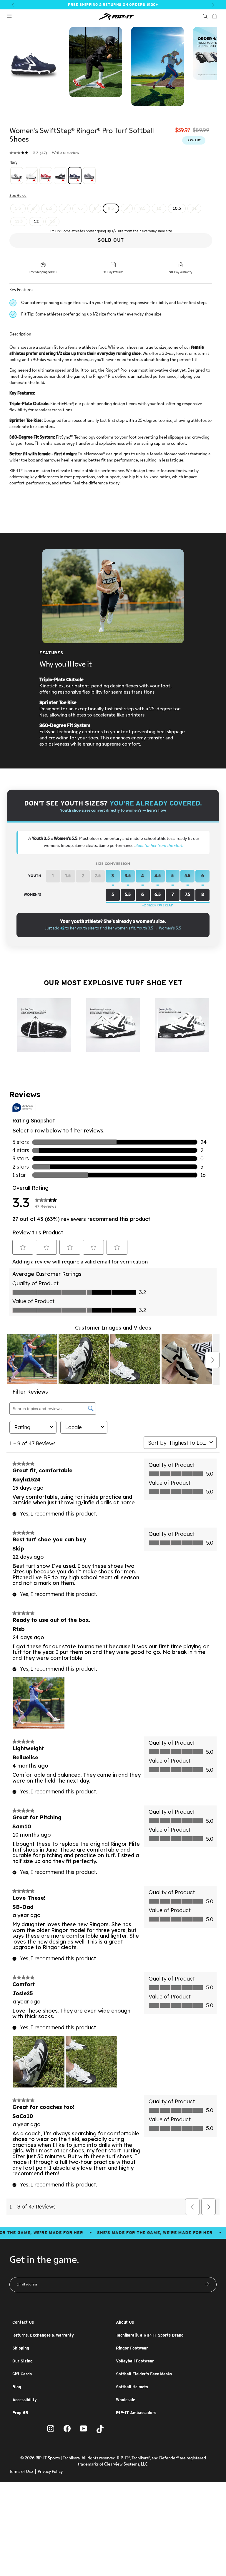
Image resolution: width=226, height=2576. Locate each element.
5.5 (18, 208)
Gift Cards (22, 2374)
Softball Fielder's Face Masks (144, 2374)
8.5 (111, 208)
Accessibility (25, 2400)
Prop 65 (20, 2413)
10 (159, 208)
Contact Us (23, 2322)
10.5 (177, 208)
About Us (125, 2322)
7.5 (80, 208)
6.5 (49, 208)
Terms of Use (21, 2472)
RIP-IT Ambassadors (136, 2413)
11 (194, 208)
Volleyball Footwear (135, 2361)
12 (36, 221)
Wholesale (126, 2400)
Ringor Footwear (132, 2348)
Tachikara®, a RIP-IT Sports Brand (150, 2335)
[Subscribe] (207, 2285)
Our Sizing (23, 2361)
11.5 (19, 221)
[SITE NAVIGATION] (9, 17)
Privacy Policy (50, 2472)
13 (52, 221)
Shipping (21, 2348)
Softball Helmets (132, 2387)
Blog (17, 2387)
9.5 (142, 208)
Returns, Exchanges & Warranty (43, 2335)
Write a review (66, 152)
